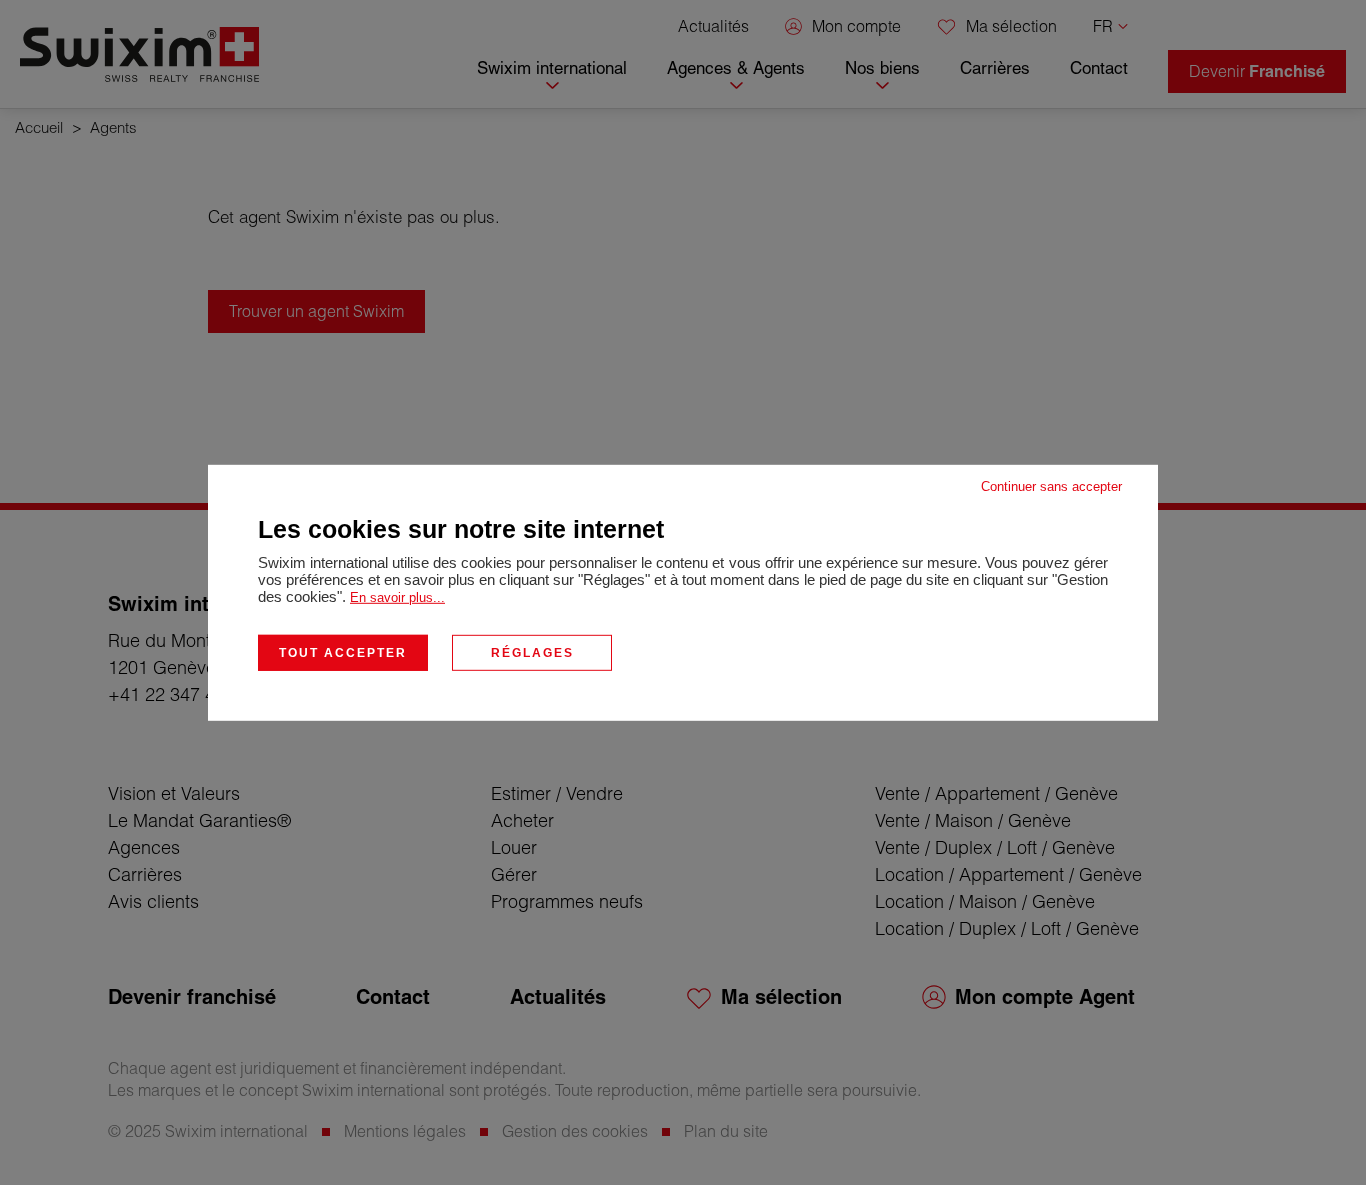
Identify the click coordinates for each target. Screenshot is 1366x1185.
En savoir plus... (397, 596)
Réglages (532, 652)
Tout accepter (343, 652)
